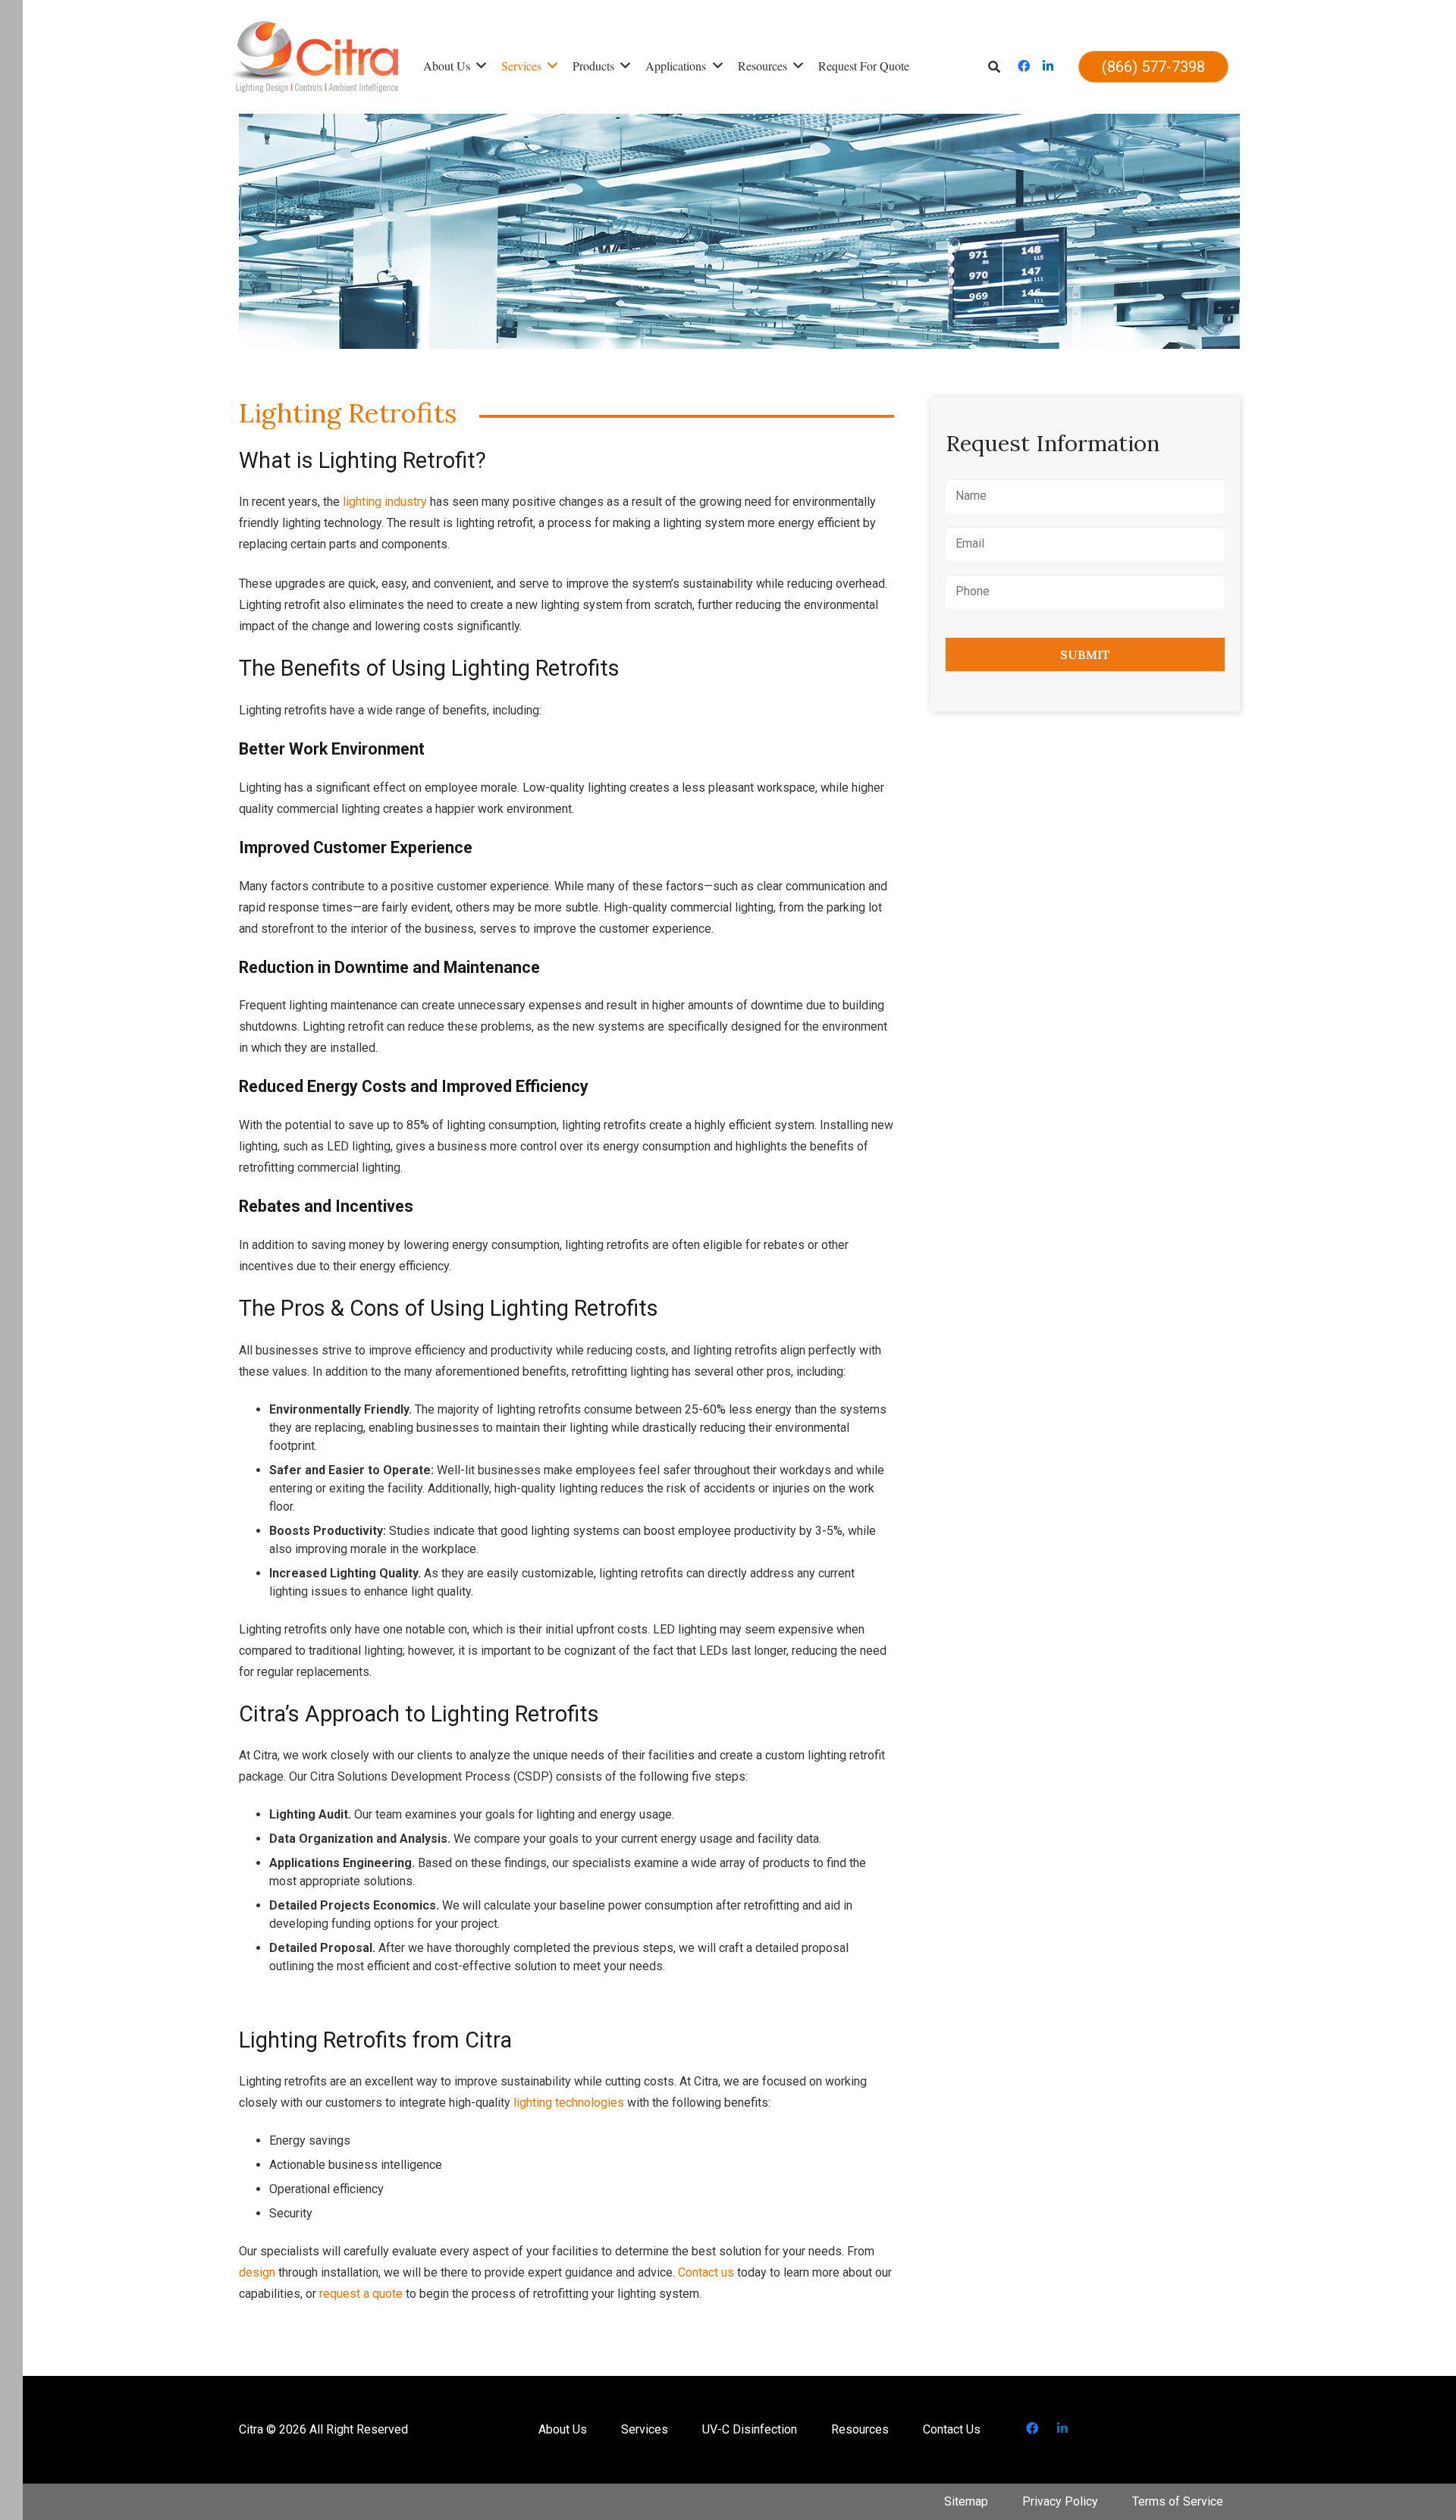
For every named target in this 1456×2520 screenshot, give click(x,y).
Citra (251, 2429)
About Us (563, 2429)
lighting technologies (569, 2103)
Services (645, 2429)
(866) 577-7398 (1153, 67)
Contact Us (952, 2429)
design (257, 2272)
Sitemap (966, 2501)
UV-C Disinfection (750, 2429)
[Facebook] (1024, 67)
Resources (860, 2429)
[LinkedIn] (1048, 67)
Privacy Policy (1060, 2501)
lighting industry (385, 502)
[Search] (999, 67)
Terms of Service (1178, 2501)
